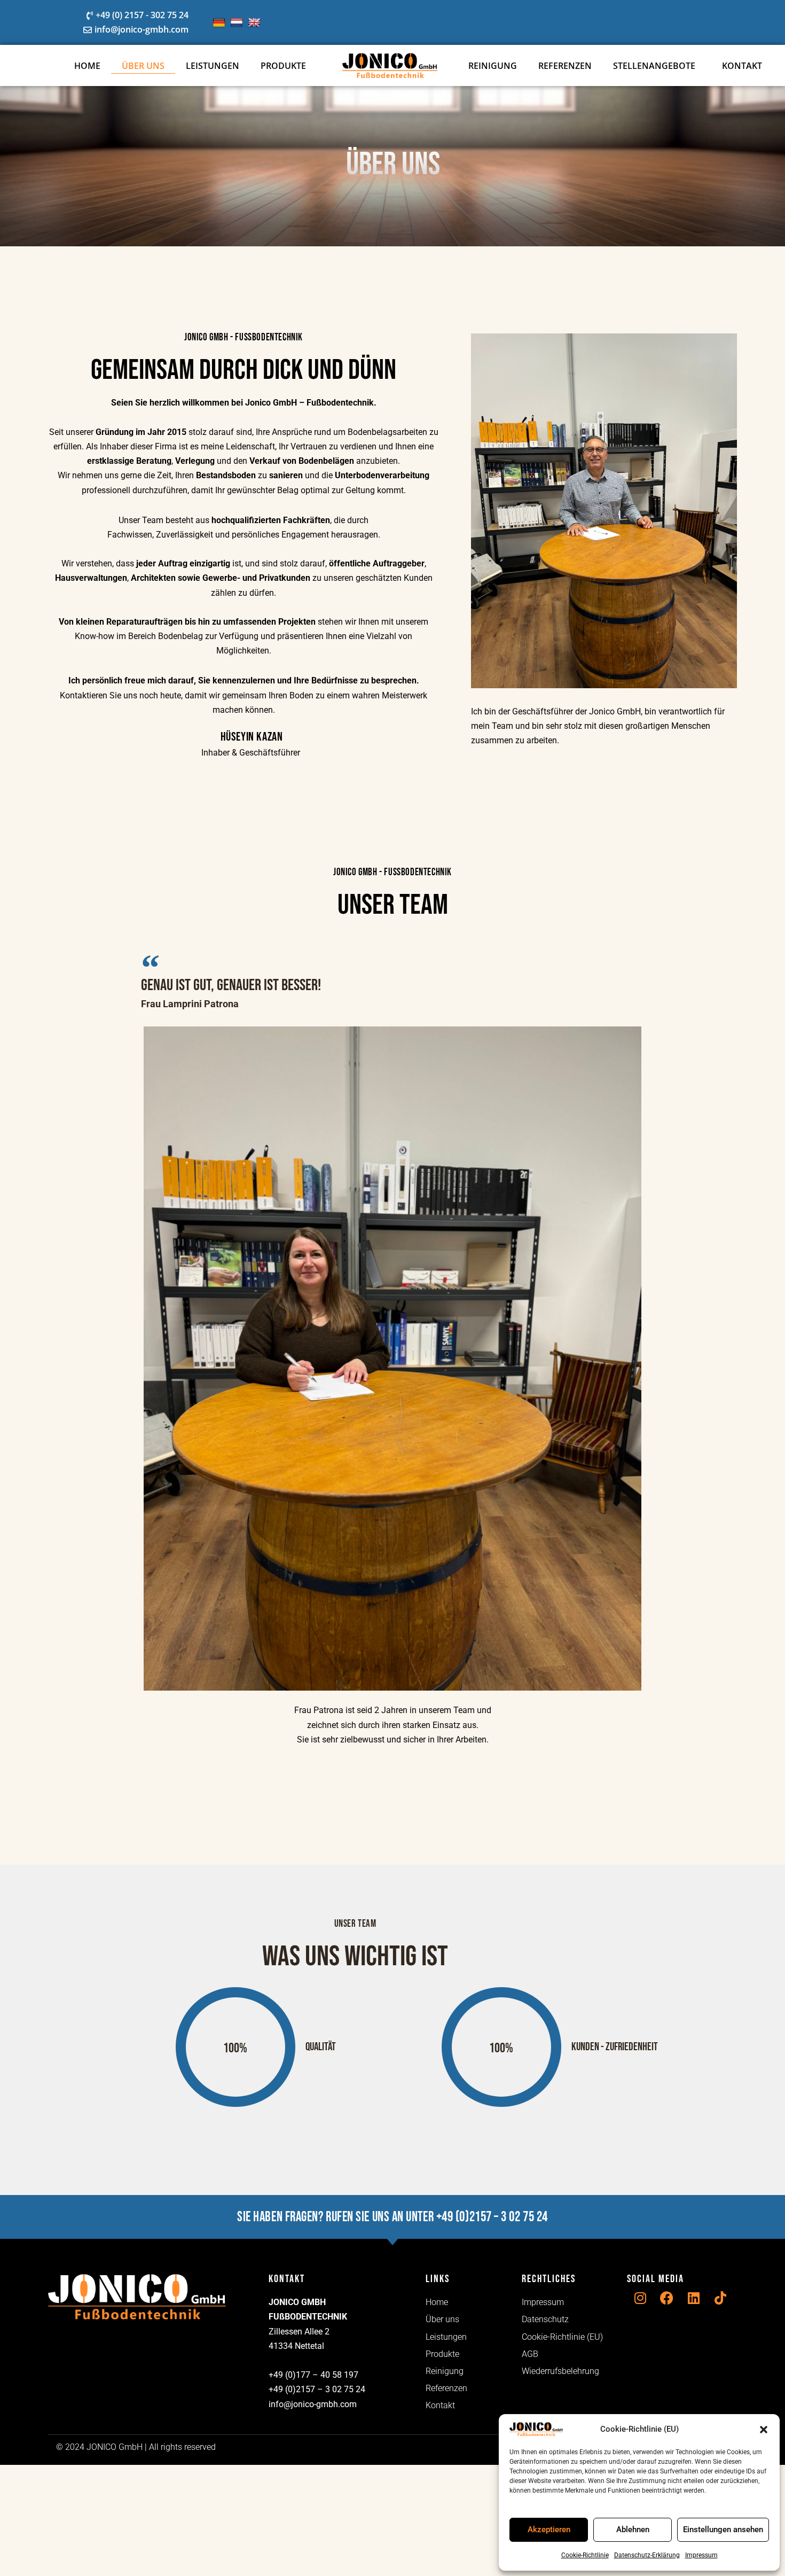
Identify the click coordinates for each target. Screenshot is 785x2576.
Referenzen (565, 66)
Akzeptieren (549, 2530)
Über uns (143, 66)
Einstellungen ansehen (723, 2530)
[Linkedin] (694, 2298)
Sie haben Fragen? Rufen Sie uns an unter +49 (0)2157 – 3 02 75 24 (392, 2217)
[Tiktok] (720, 2298)
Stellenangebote (654, 66)
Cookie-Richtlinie (585, 2555)
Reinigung (493, 66)
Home (87, 66)
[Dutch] (238, 23)
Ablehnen (633, 2530)
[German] (220, 23)
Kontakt (742, 66)
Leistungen (213, 66)
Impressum (701, 2555)
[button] (764, 2430)
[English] (256, 23)
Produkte (283, 66)
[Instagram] (640, 2298)
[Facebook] (667, 2298)
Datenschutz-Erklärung (647, 2555)
